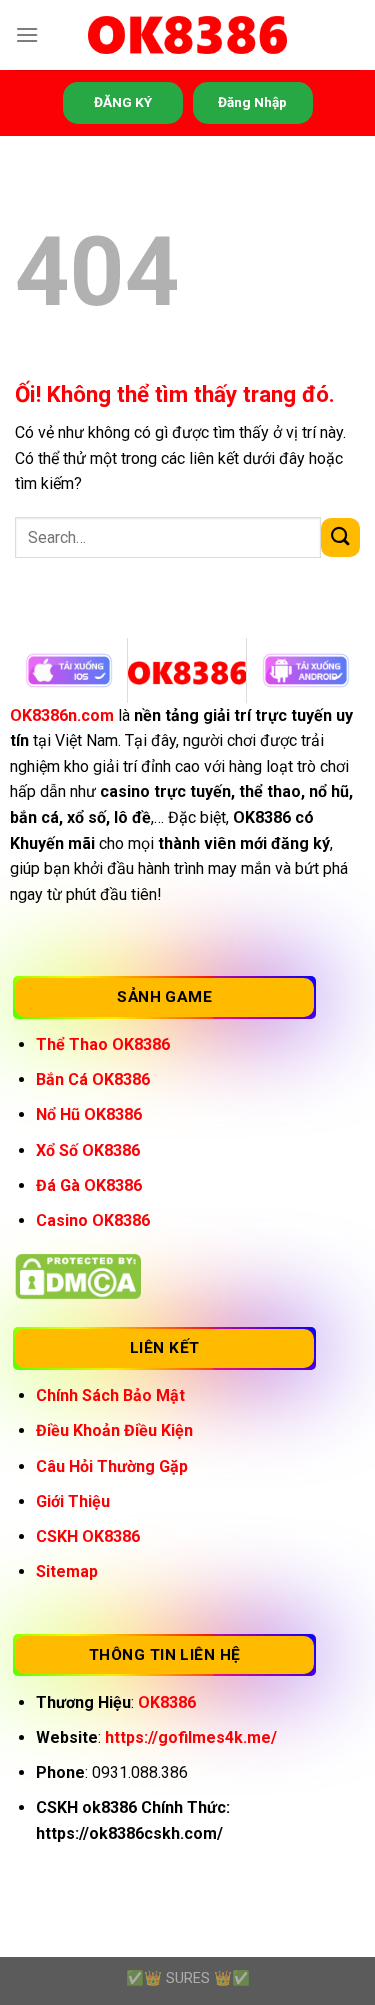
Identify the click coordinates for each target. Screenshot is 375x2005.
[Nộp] (340, 537)
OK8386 (167, 1702)
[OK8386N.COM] (188, 35)
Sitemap (67, 1571)
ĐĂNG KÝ (123, 102)
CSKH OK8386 (88, 1536)
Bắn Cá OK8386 (93, 1079)
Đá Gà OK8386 (89, 1185)
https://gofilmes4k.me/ (191, 1737)
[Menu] (27, 34)
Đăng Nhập (252, 102)
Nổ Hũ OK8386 (89, 1114)
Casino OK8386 (93, 1220)
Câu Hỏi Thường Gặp (112, 1466)
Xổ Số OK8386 (88, 1150)
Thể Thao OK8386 (103, 1044)
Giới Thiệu (73, 1501)
